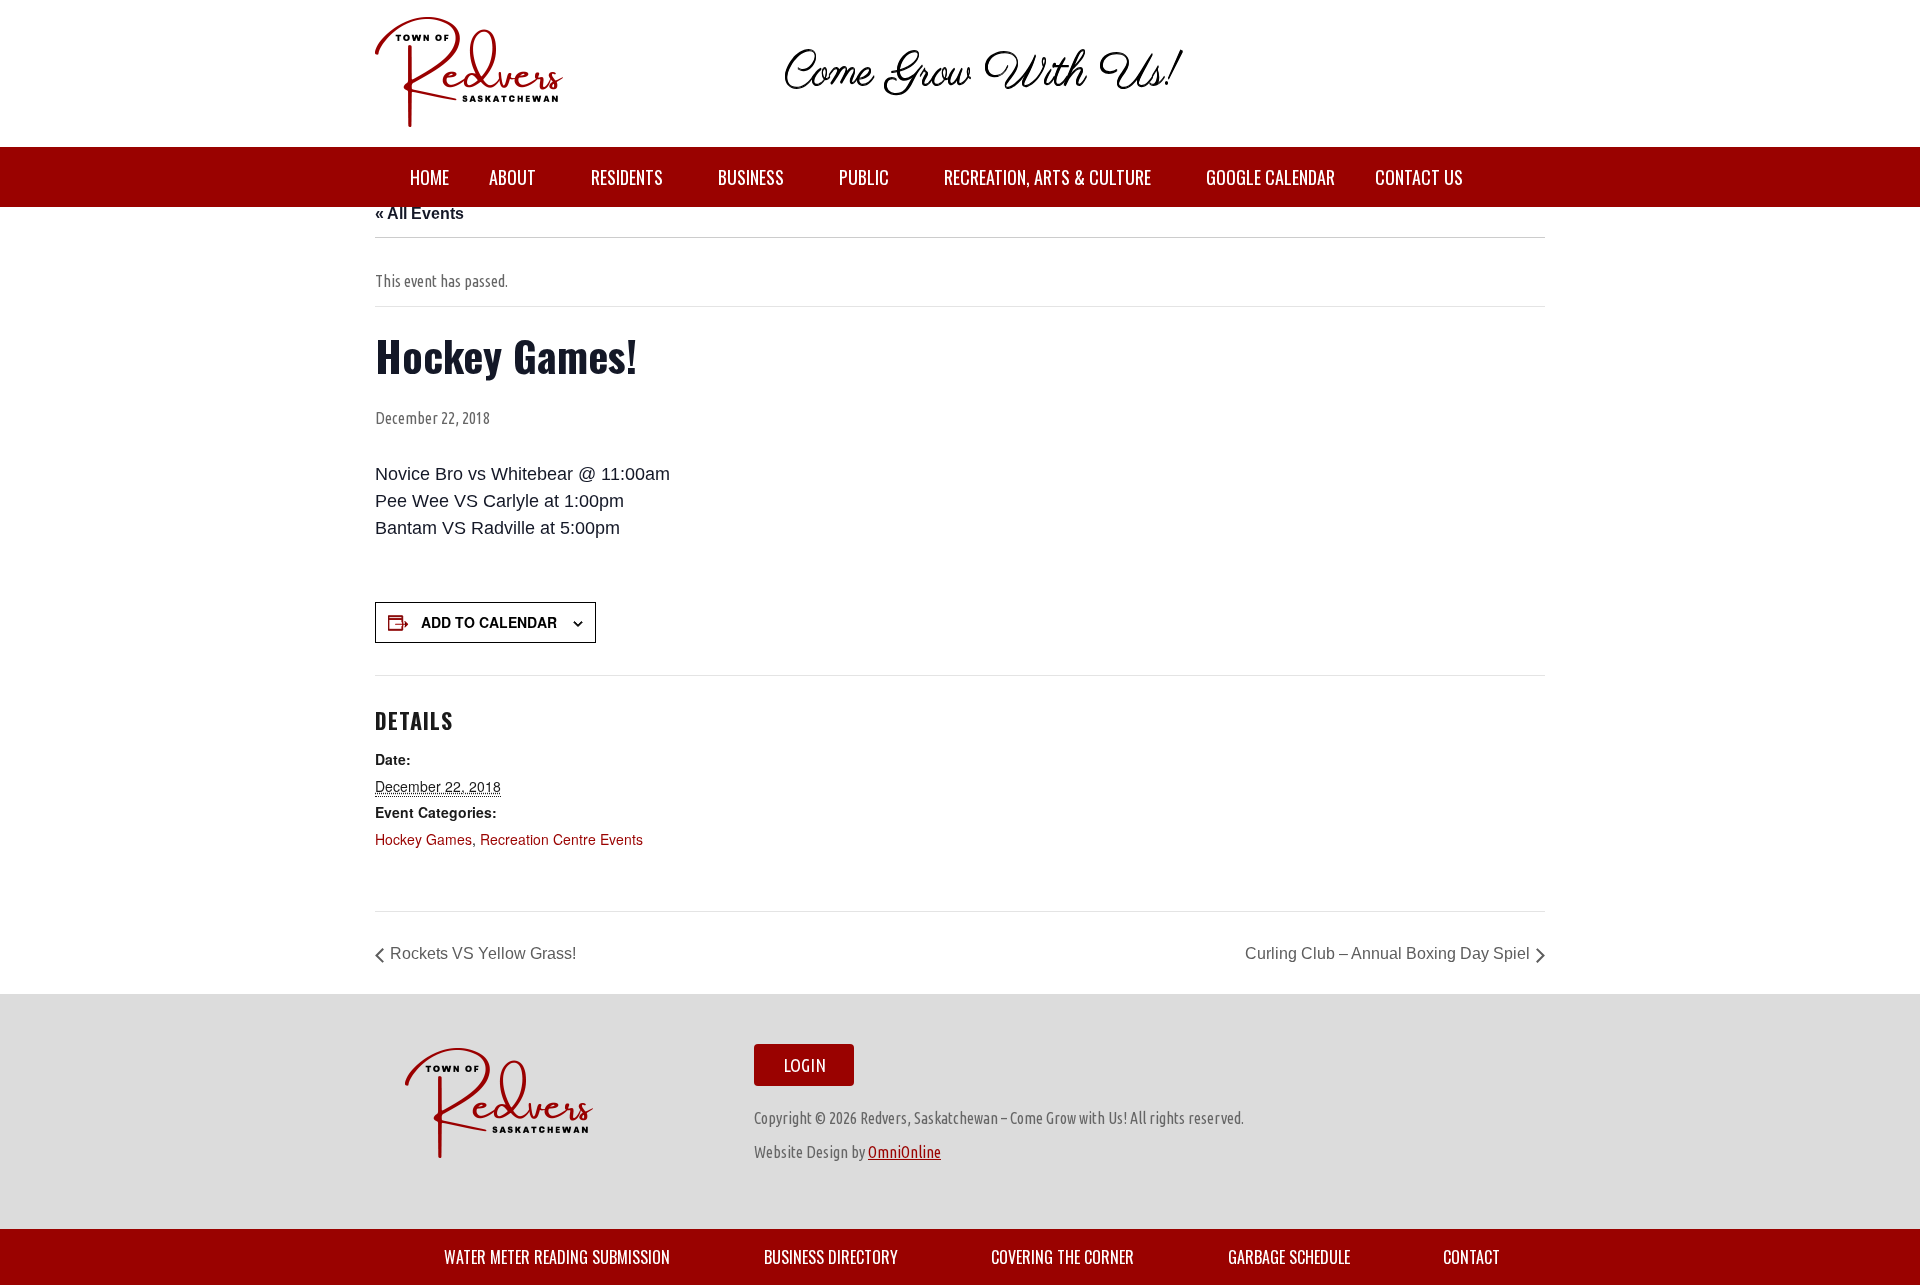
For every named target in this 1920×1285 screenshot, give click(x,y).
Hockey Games (423, 839)
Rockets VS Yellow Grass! (483, 953)
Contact (1471, 1257)
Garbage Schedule (1289, 1257)
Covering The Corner (1062, 1257)
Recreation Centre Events (561, 839)
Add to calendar (489, 622)
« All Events (419, 213)
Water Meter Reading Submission (557, 1257)
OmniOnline (904, 1152)
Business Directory (831, 1257)
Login (804, 1065)
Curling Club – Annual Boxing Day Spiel (1387, 953)
